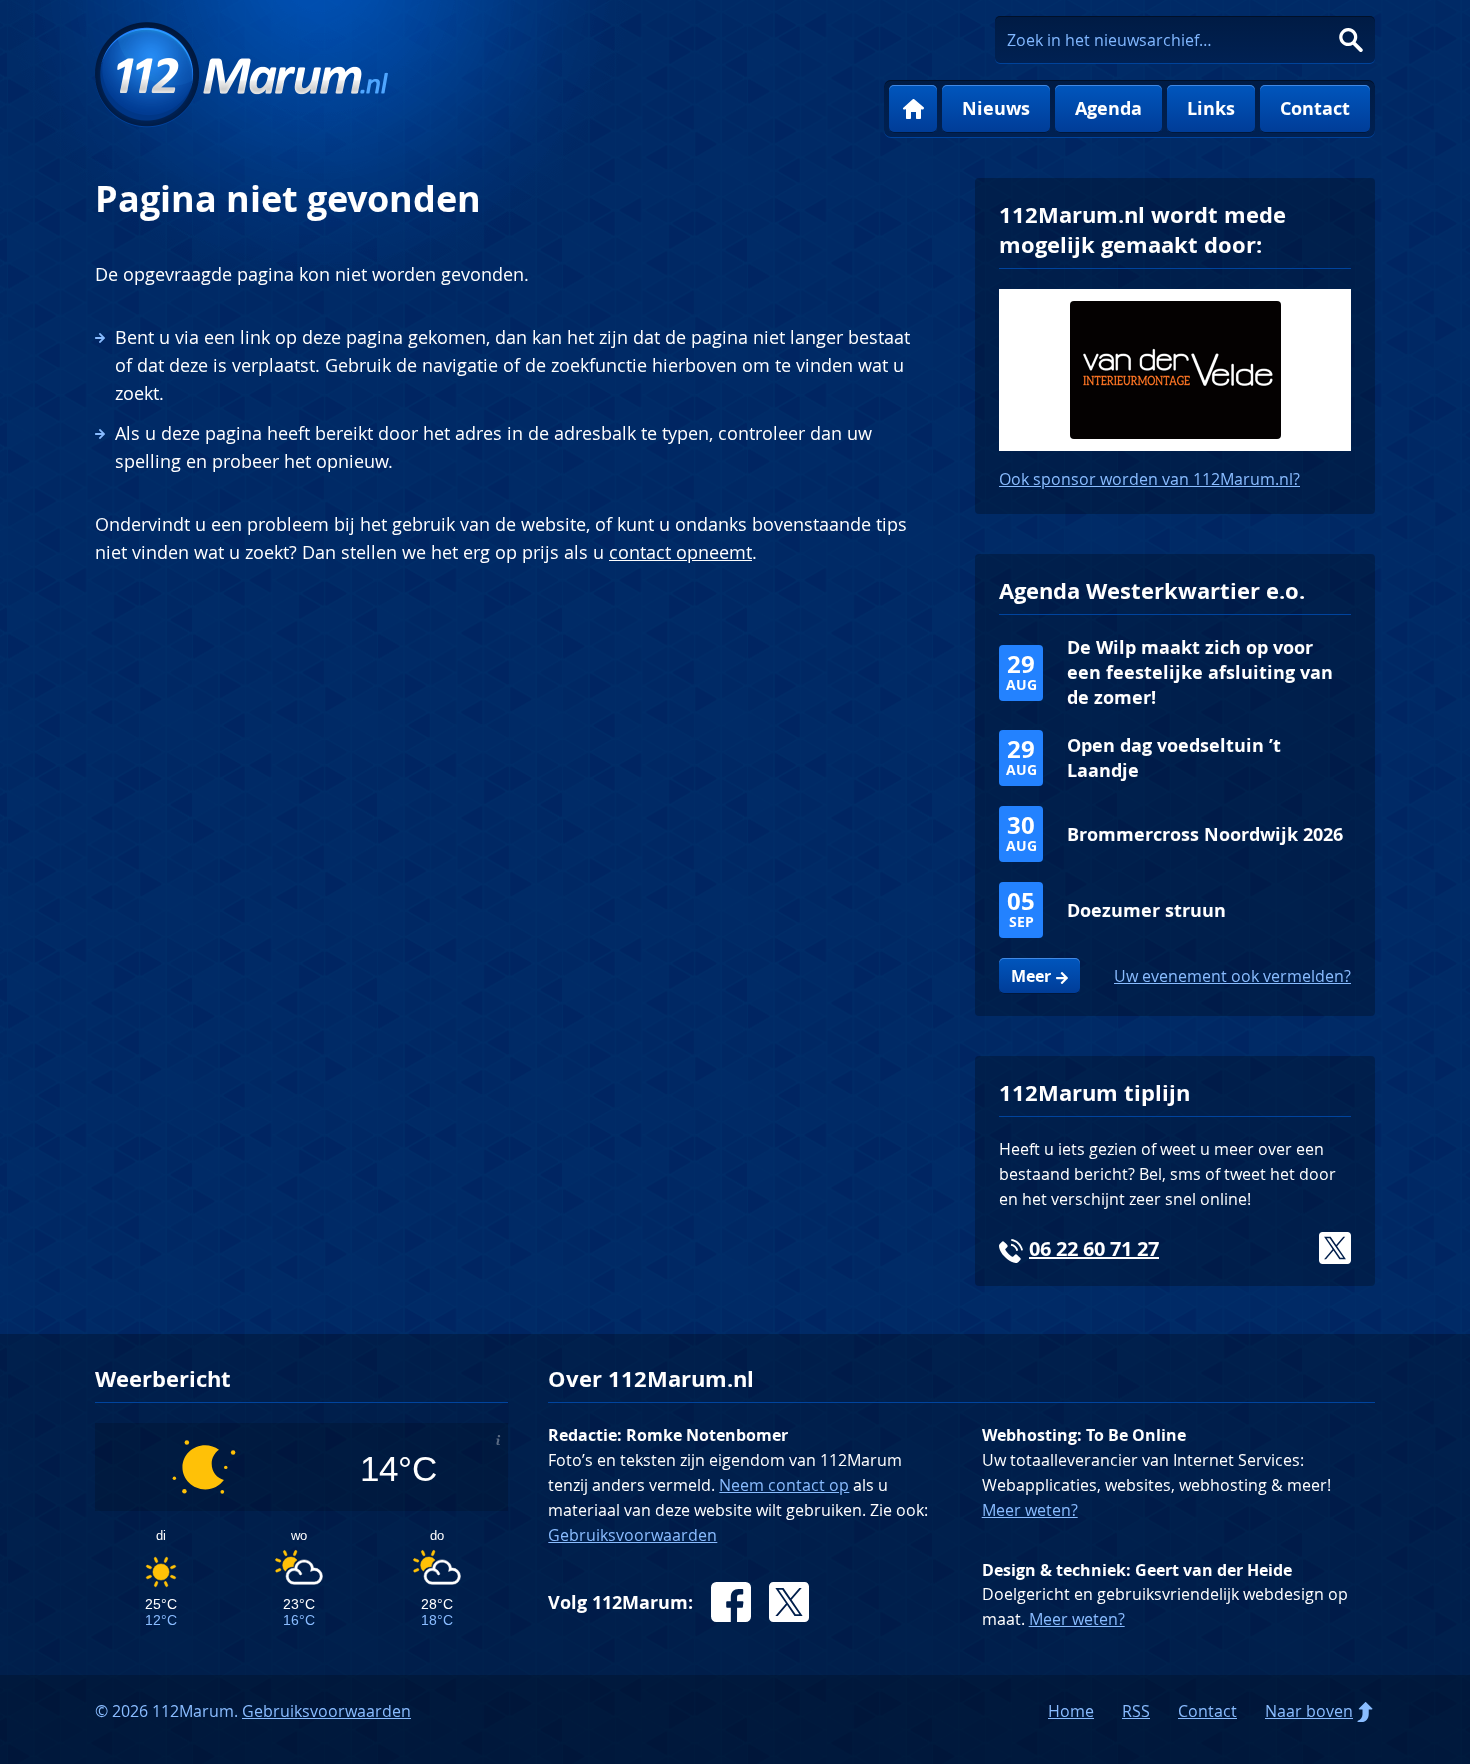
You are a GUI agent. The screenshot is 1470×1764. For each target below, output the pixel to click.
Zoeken (1351, 40)
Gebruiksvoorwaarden (632, 1535)
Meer (1031, 976)
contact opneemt (680, 552)
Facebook (731, 1602)
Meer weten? (1030, 1510)
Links (1211, 108)
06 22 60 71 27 (1094, 1248)
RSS (1136, 1711)
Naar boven (1309, 1711)
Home (913, 109)
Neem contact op (784, 1485)
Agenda (1108, 108)
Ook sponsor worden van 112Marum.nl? (1149, 479)
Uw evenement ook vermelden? (1232, 976)
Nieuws (996, 108)
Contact (1315, 108)
